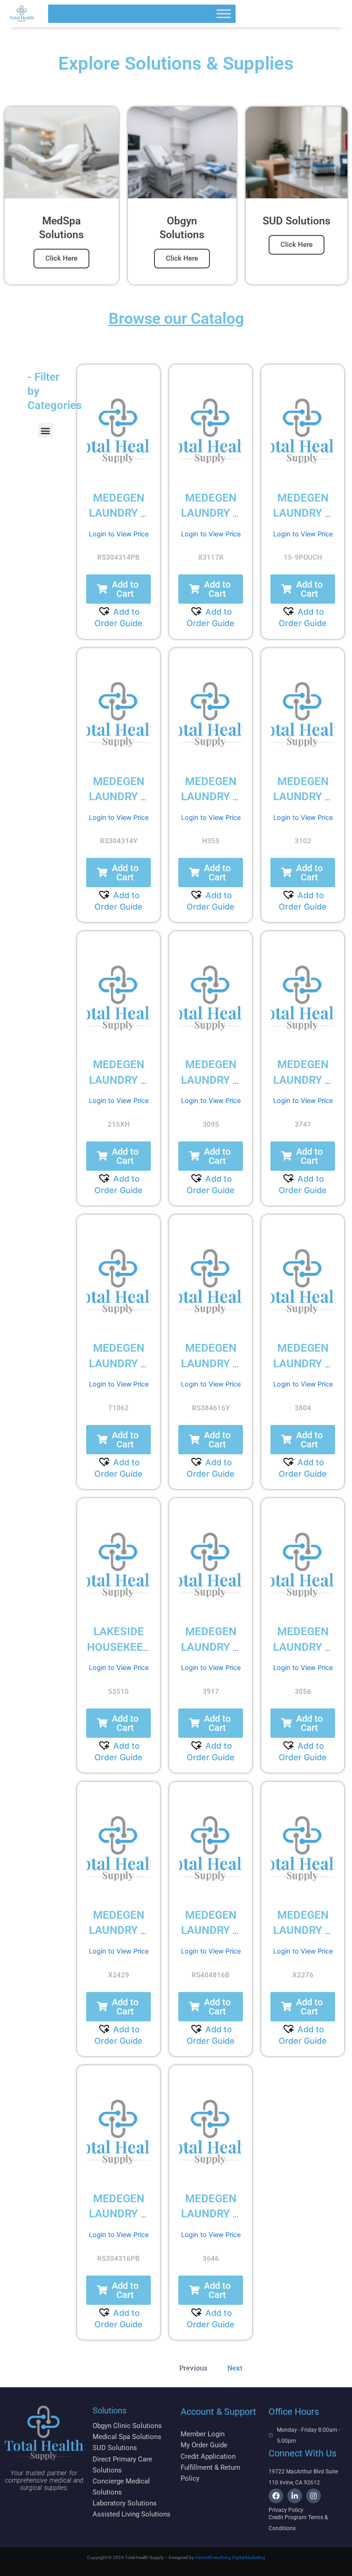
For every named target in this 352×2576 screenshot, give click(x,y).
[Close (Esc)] (322, 10)
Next (235, 2368)
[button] (46, 430)
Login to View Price (119, 534)
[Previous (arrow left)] (16, 1288)
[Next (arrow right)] (336, 1288)
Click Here (61, 258)
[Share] (302, 10)
